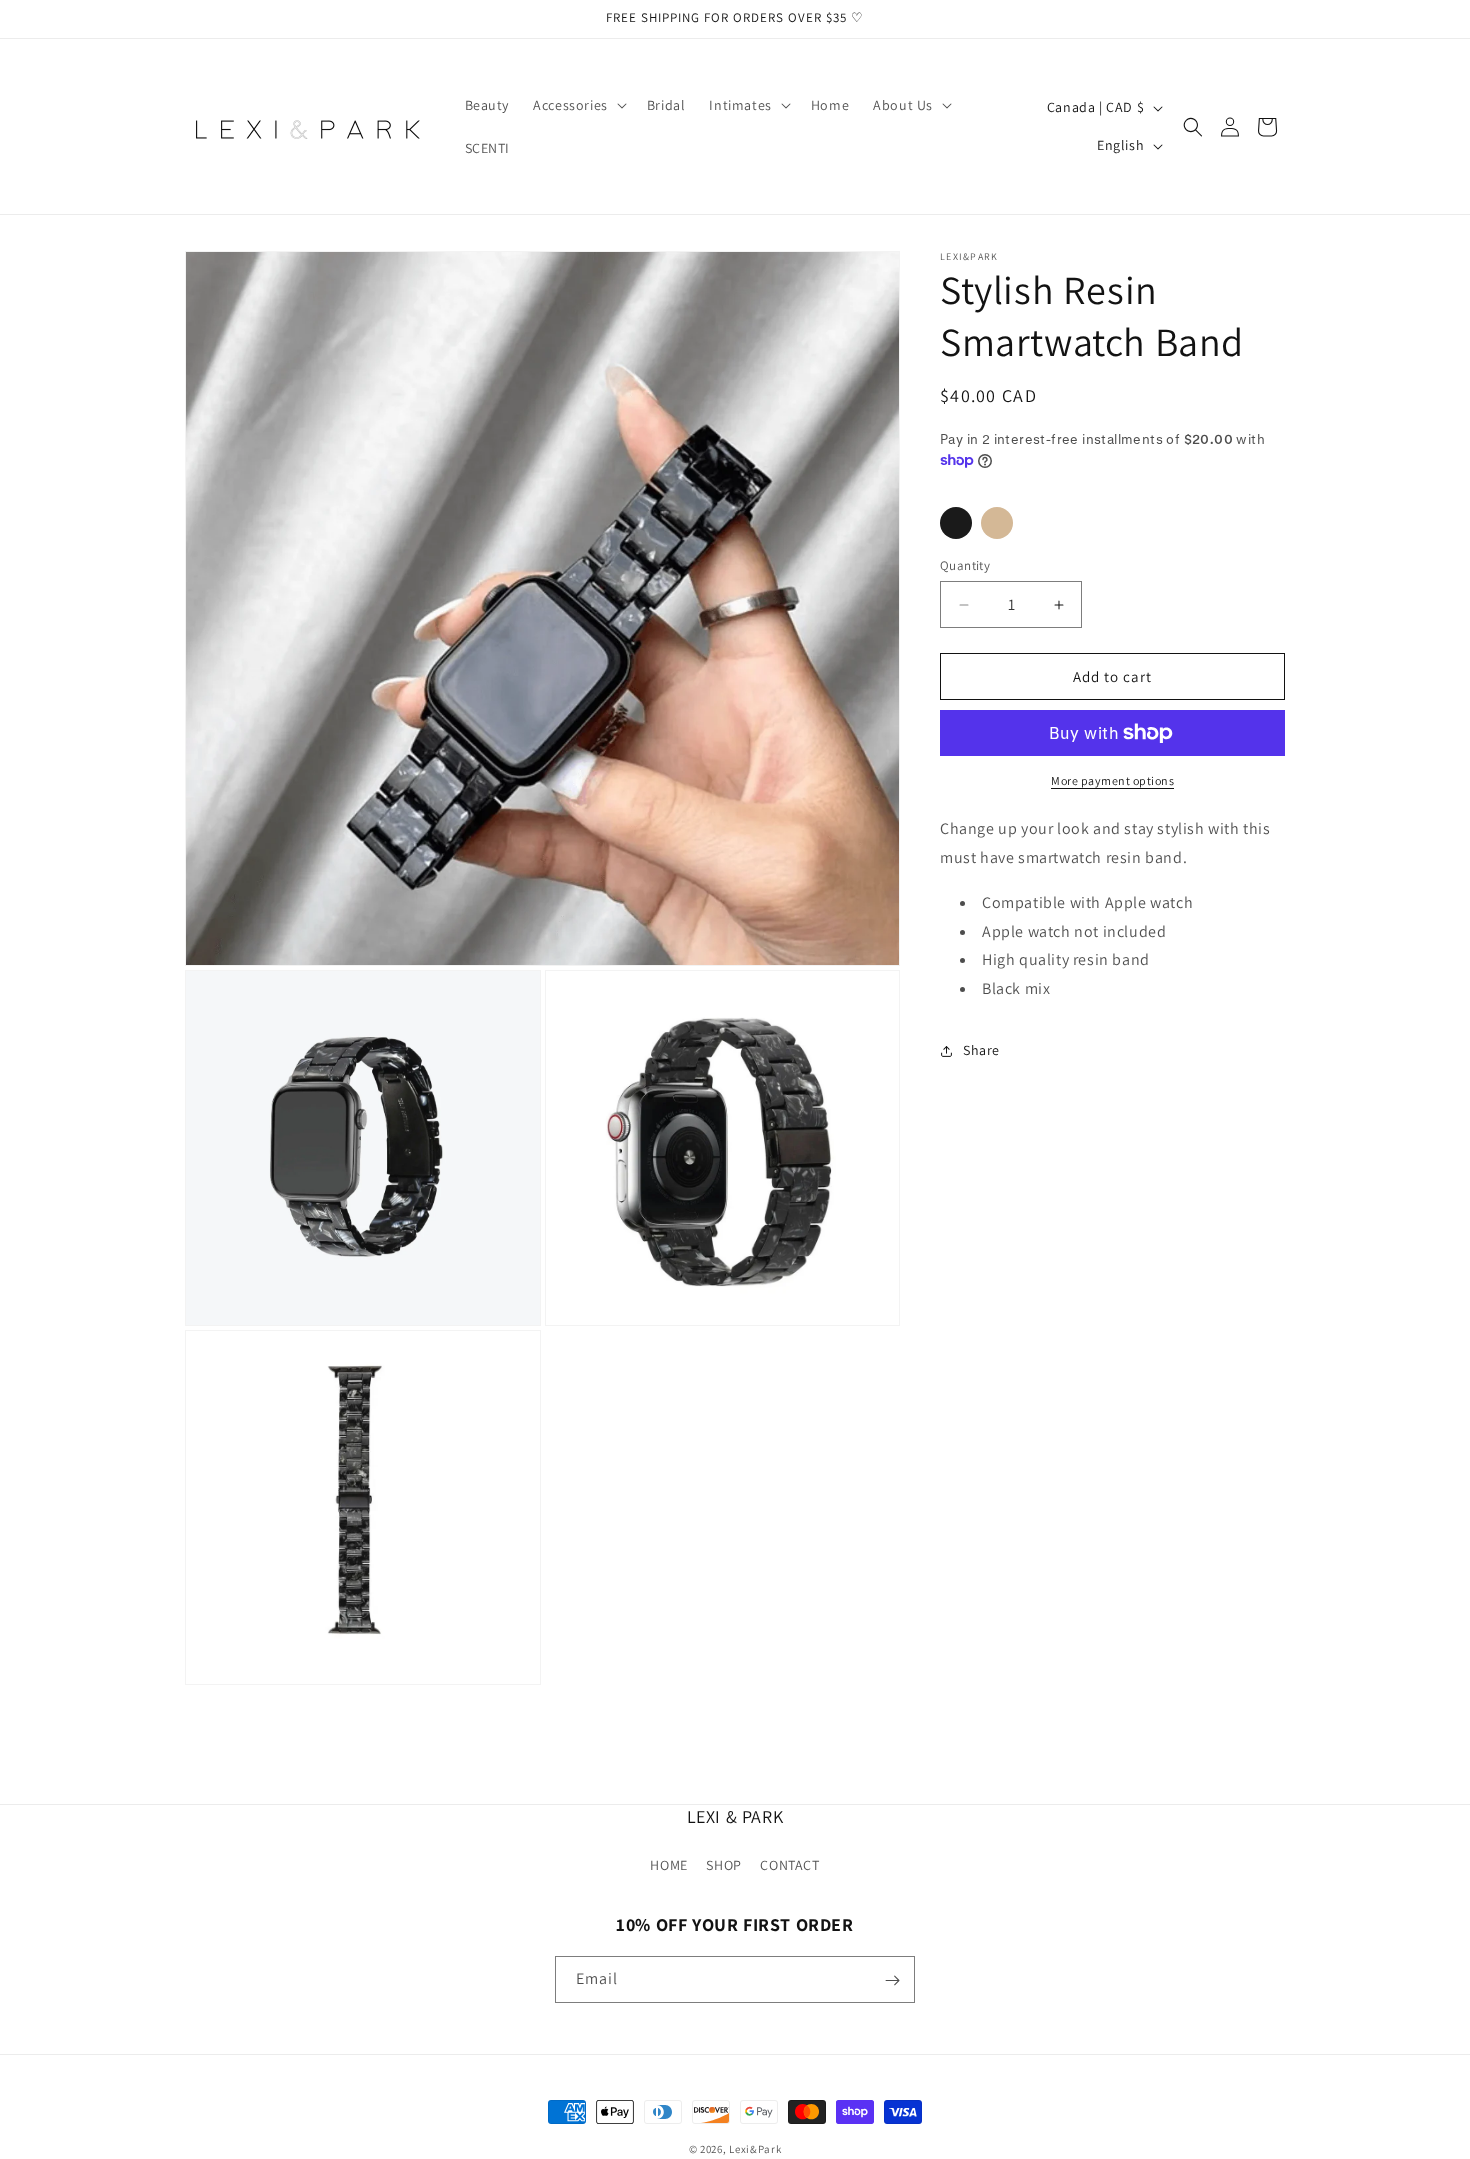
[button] (578, 105)
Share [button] (981, 1050)
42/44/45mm (997, 523)
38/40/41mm (956, 523)
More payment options (1112, 780)
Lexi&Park (755, 2149)
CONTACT (789, 1865)
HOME (668, 1865)
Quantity (965, 565)
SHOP (723, 1865)
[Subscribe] (892, 1980)
